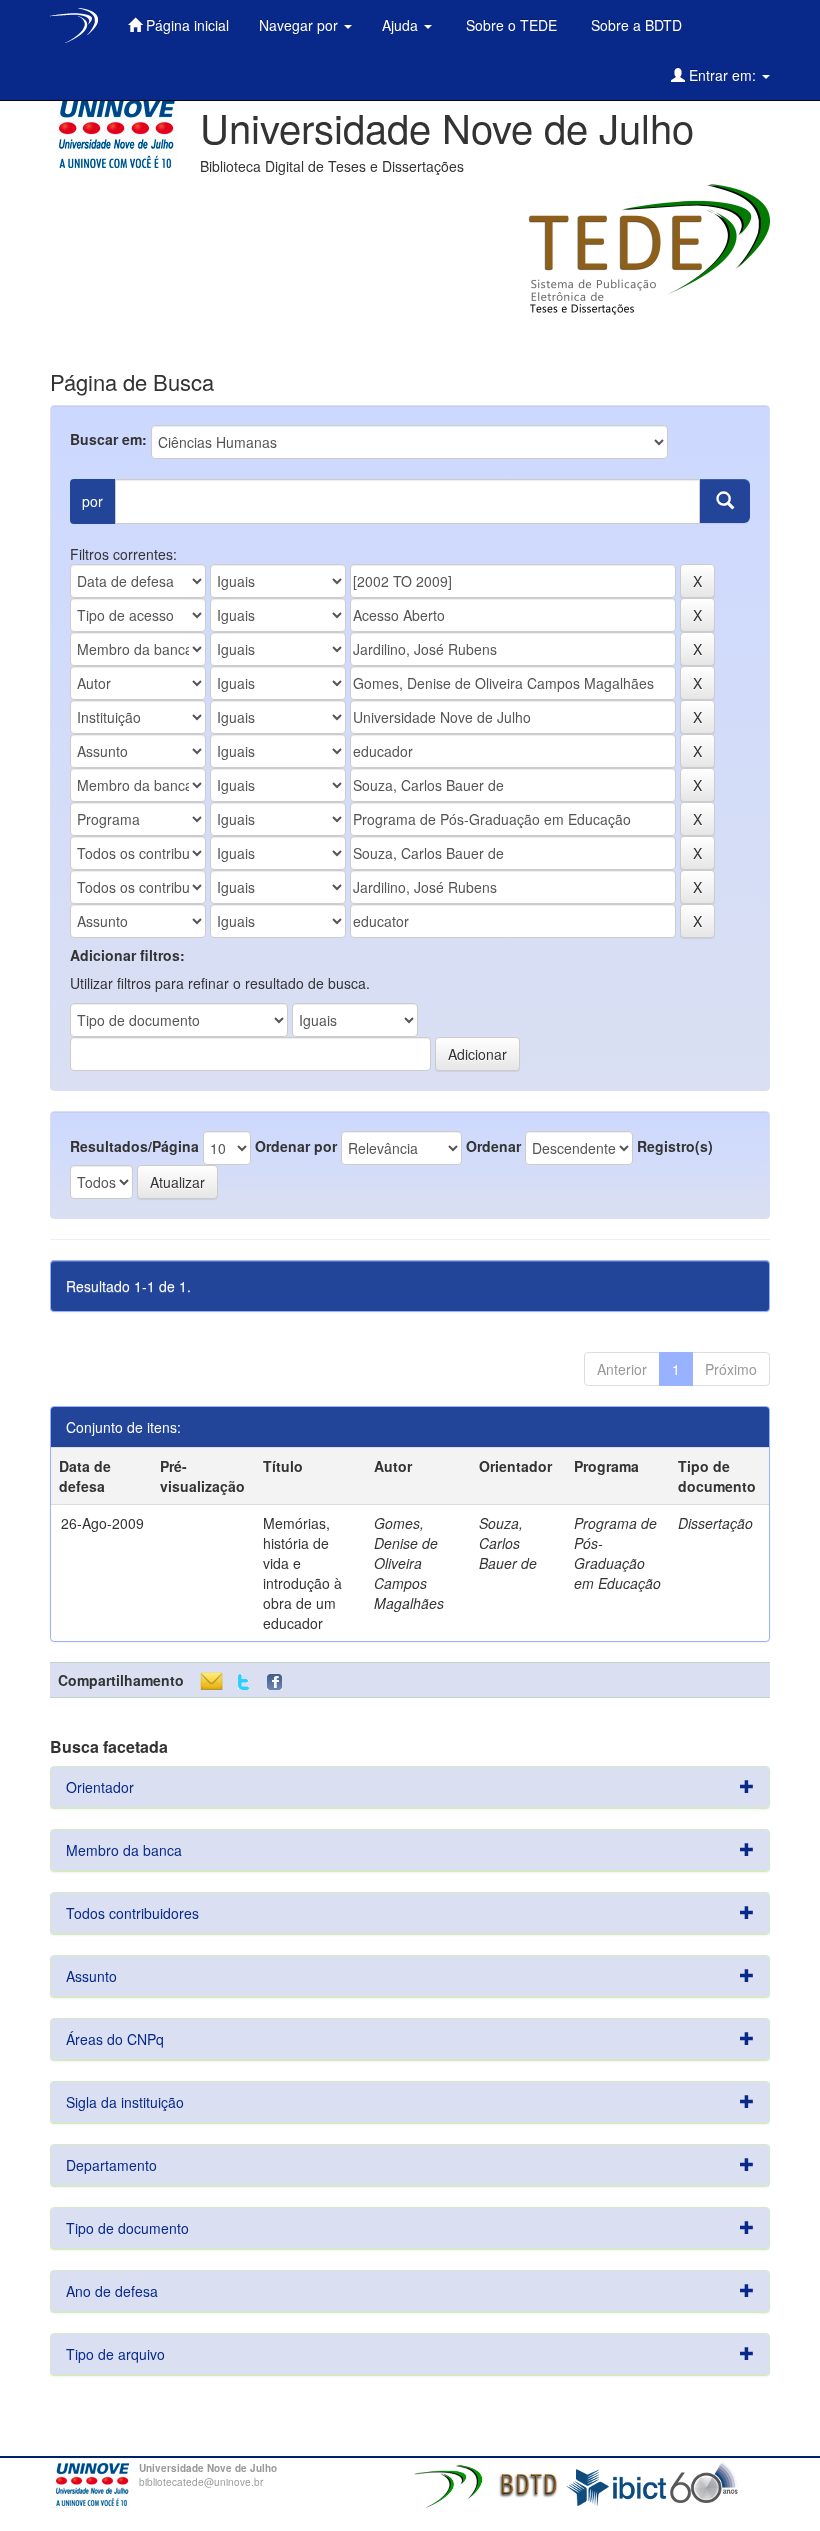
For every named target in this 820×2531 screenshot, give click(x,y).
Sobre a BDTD (634, 25)
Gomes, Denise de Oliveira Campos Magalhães (409, 1563)
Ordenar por (296, 1146)
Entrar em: (722, 75)
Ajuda (402, 25)
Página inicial (185, 25)
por (92, 501)
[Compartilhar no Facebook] (279, 1682)
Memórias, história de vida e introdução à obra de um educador (302, 1573)
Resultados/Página (134, 1146)
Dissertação (715, 1523)
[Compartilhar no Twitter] (243, 1682)
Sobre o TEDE (509, 25)
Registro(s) (675, 1146)
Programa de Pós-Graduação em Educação (617, 1553)
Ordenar (493, 1146)
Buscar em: (108, 439)
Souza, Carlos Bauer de (508, 1543)
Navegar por (300, 25)
